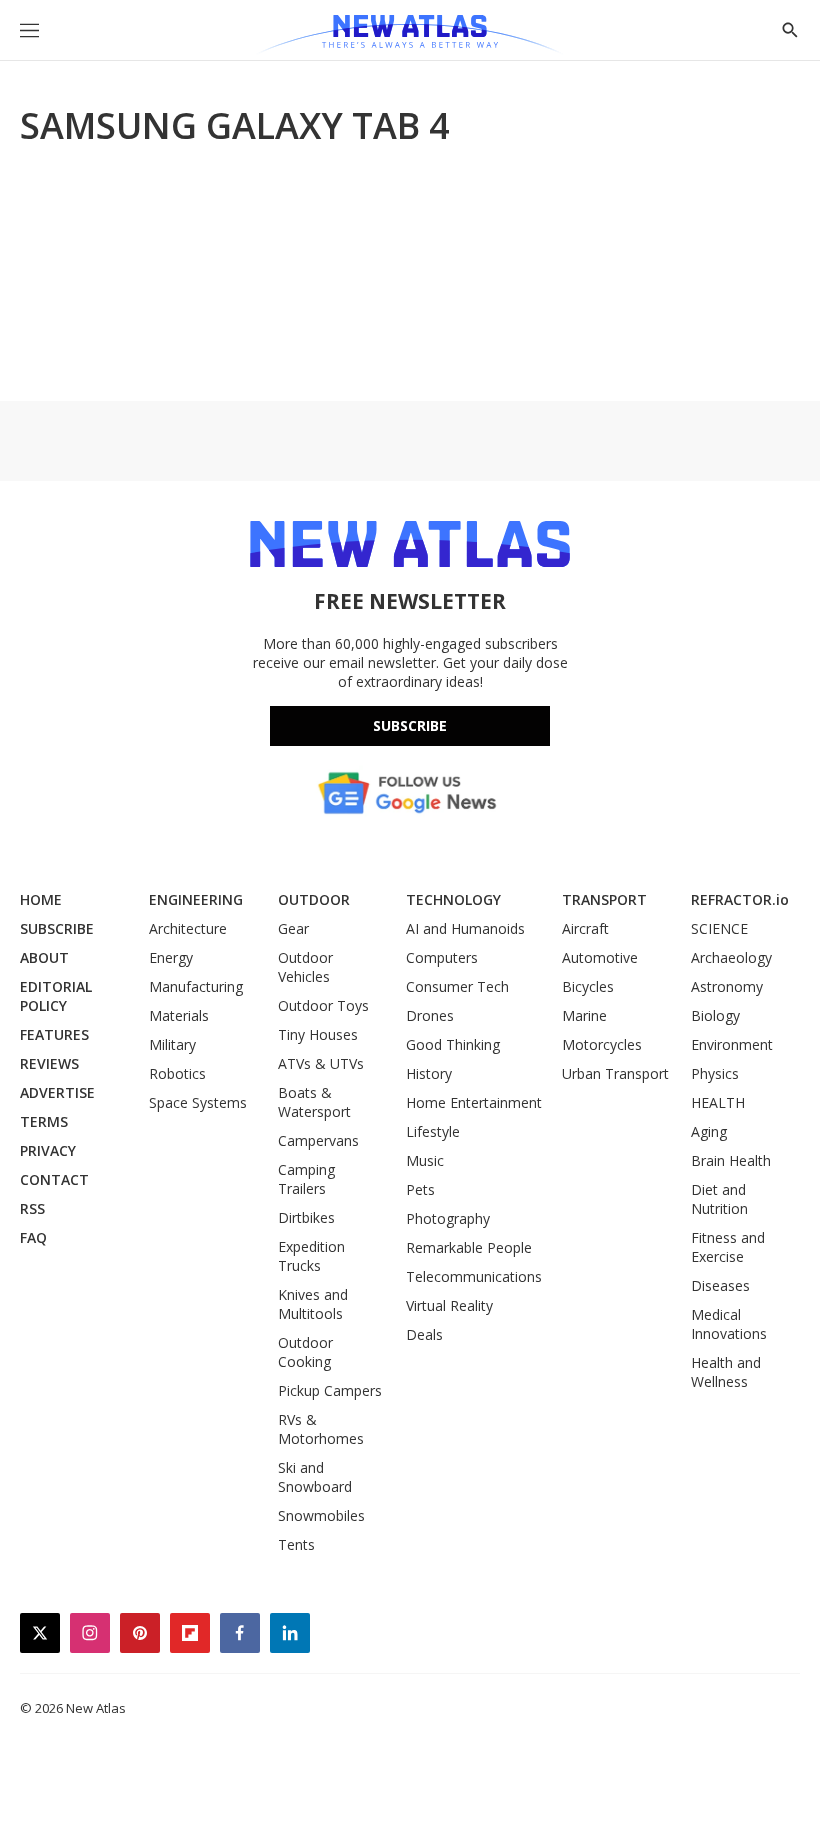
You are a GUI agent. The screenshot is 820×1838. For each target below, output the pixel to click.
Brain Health (731, 1160)
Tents (296, 1544)
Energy (171, 957)
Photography (448, 1218)
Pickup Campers (330, 1390)
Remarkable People (469, 1247)
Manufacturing (196, 986)
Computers (442, 957)
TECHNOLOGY (453, 899)
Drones (430, 1015)
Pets (420, 1189)
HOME (41, 899)
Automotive (600, 957)
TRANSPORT (604, 899)
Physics (715, 1073)
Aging (709, 1131)
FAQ (33, 1237)
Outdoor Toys (323, 1005)
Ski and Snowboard (315, 1477)
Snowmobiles (321, 1515)
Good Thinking (453, 1044)
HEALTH (718, 1102)
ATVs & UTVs (321, 1063)
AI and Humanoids (465, 928)
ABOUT (44, 957)
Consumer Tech (457, 986)
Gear (293, 928)
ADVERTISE (57, 1092)
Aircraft (585, 928)
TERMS (44, 1121)
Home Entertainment (474, 1102)
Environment (732, 1044)
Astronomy (727, 986)
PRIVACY (48, 1150)
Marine (584, 1015)
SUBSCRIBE (57, 928)
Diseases (720, 1285)
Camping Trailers (306, 1179)
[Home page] (409, 35)
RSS (32, 1208)
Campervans (318, 1140)
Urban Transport (615, 1073)
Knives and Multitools (313, 1304)
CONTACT (54, 1179)
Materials (179, 1015)
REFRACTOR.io (740, 899)
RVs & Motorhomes (321, 1429)
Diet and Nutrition (719, 1199)
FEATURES (54, 1034)
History (429, 1073)
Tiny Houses (318, 1034)
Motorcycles (602, 1044)
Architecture (188, 928)
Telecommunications (474, 1276)
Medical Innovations (729, 1324)
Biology (715, 1015)
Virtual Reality (449, 1305)
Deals (424, 1334)
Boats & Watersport (314, 1102)
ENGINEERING (196, 899)
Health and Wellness (726, 1372)
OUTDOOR (314, 899)
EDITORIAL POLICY (56, 996)
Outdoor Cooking (305, 1352)
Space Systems (198, 1102)
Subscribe (410, 725)
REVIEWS (49, 1063)
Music (425, 1160)
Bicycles (588, 986)
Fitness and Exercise (728, 1247)
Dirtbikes (306, 1217)
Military (172, 1044)
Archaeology (731, 957)
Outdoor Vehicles (305, 967)
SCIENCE (719, 928)
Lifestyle (433, 1131)
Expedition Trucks (311, 1256)
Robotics (177, 1073)
